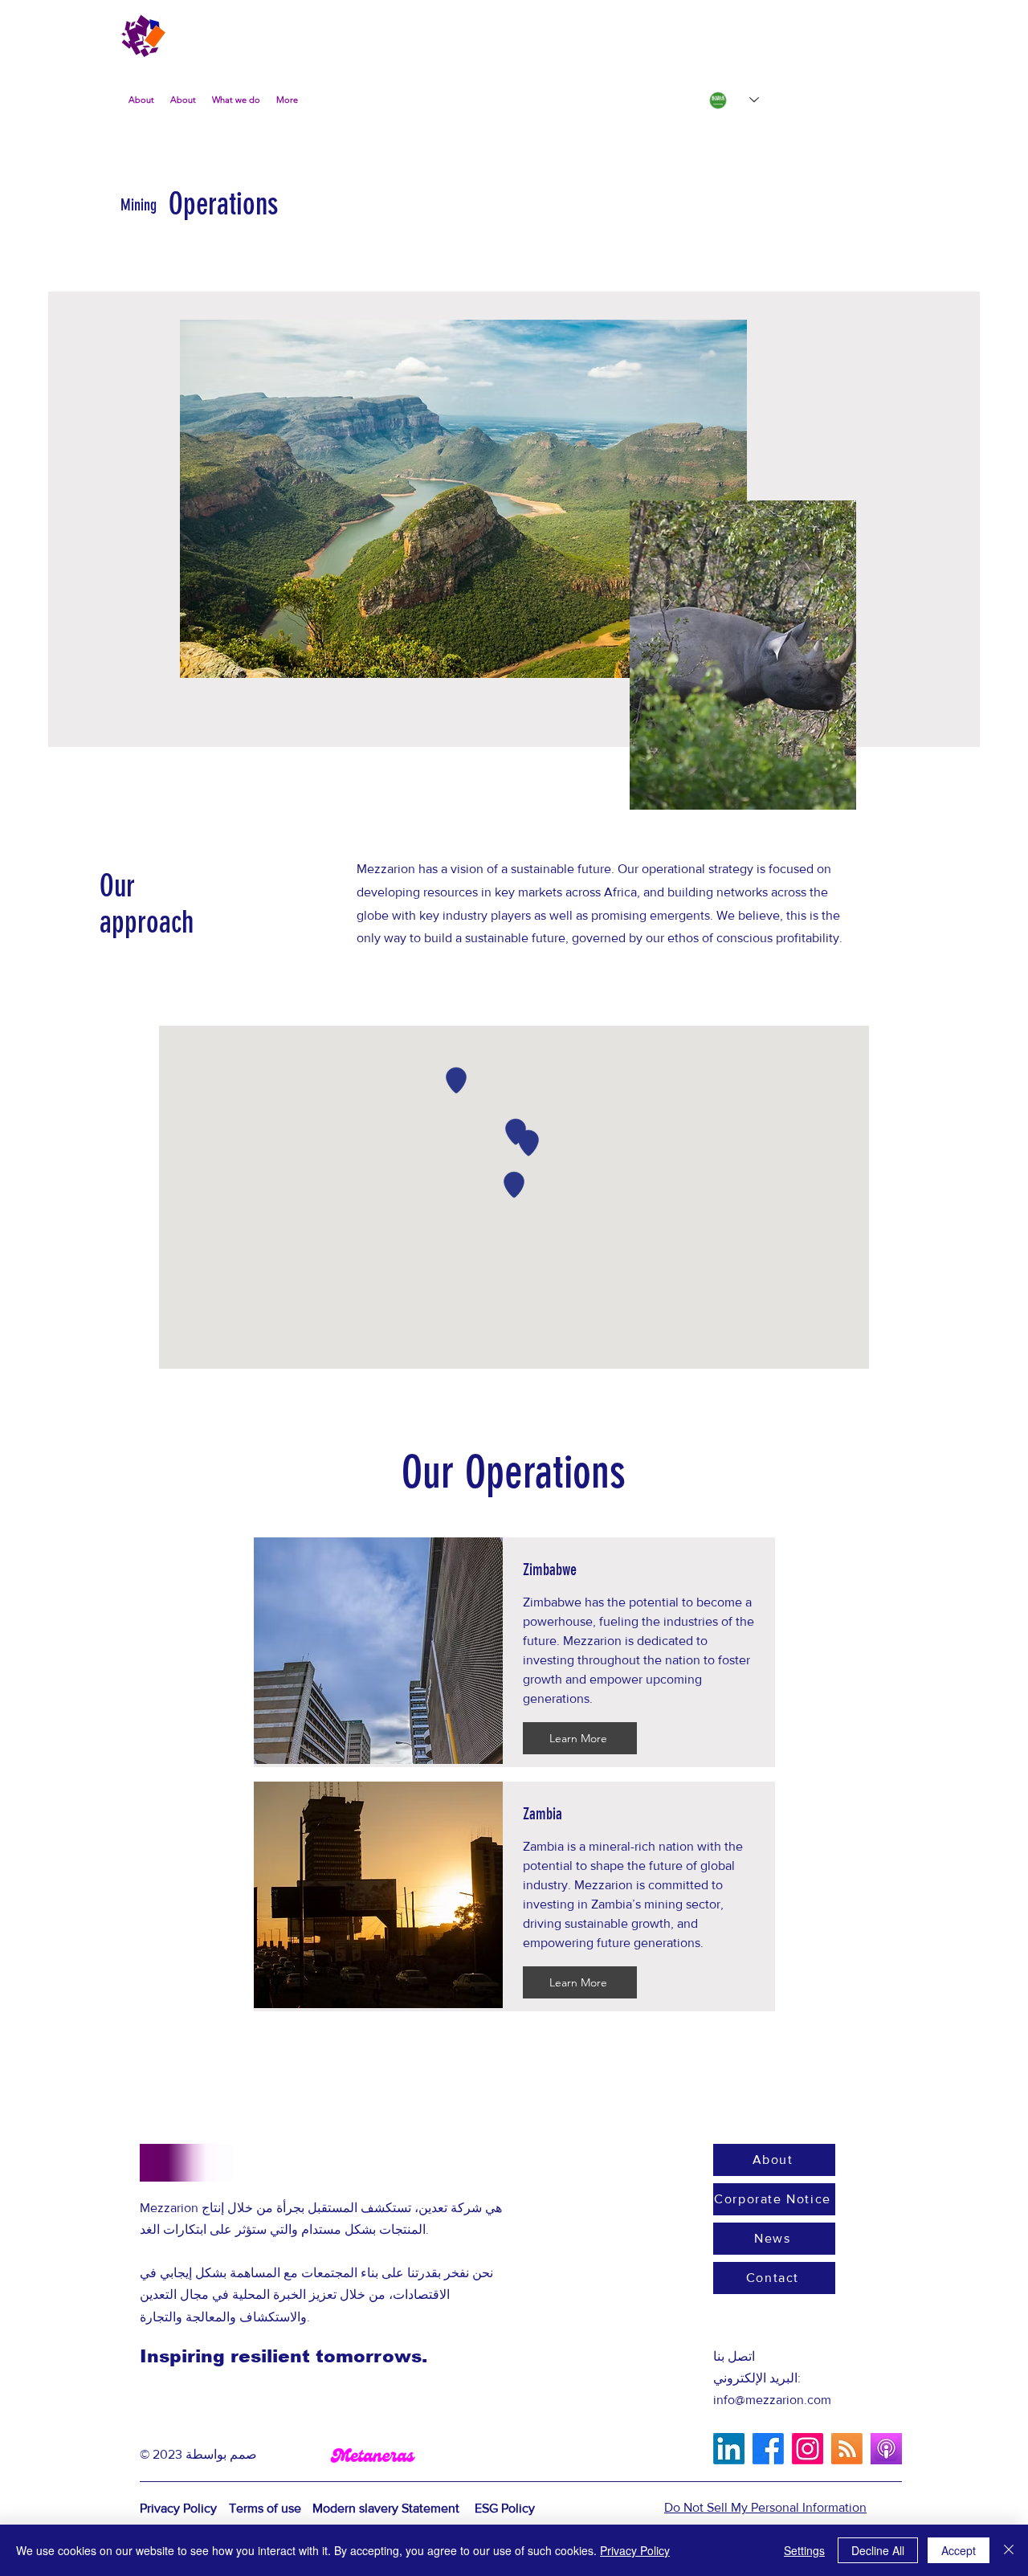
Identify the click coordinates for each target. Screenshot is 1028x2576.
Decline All (878, 2550)
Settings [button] (804, 2550)
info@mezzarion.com (772, 2400)
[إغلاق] (1009, 2550)
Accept (959, 2550)
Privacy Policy (635, 2550)
